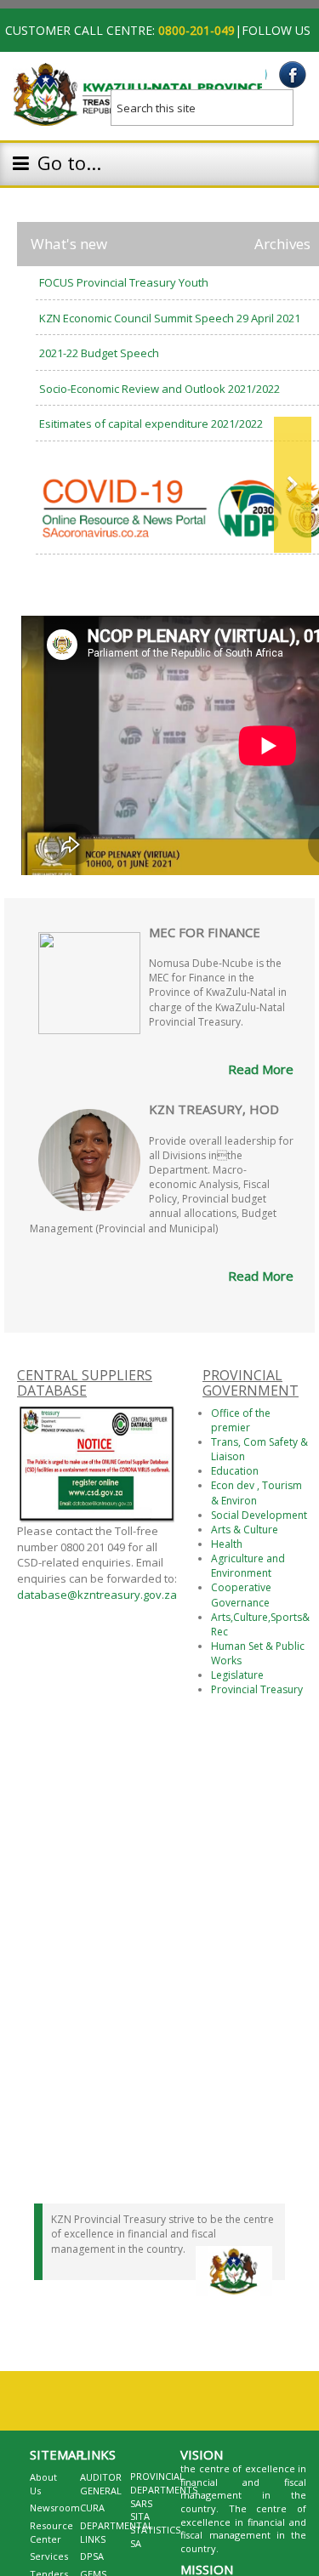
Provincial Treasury (257, 1689)
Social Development (259, 1515)
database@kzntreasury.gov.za (97, 1595)
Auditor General (101, 2484)
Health (227, 1544)
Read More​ (261, 1276)
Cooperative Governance (241, 1595)
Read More (261, 1069)
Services (49, 2556)
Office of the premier (241, 1420)
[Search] (293, 102)
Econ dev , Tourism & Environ (256, 1493)
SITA (140, 2516)
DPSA (92, 2556)
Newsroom (55, 2508)
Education (235, 1471)
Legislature (237, 1675)
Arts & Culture (245, 1530)
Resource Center (51, 2532)
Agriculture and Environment (248, 1566)
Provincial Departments (164, 2483)
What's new (69, 244)
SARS (141, 2503)
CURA (92, 2508)
